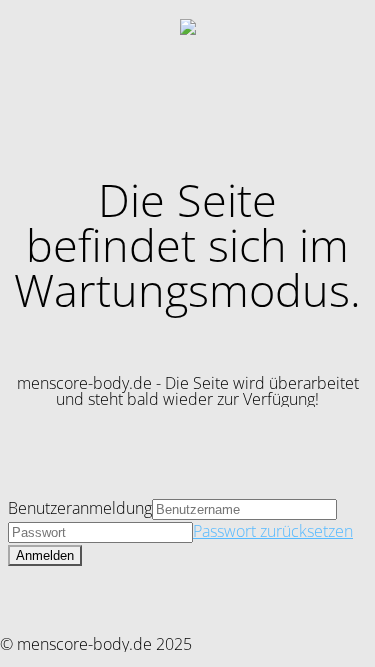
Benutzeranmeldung (80, 508)
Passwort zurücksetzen (273, 531)
